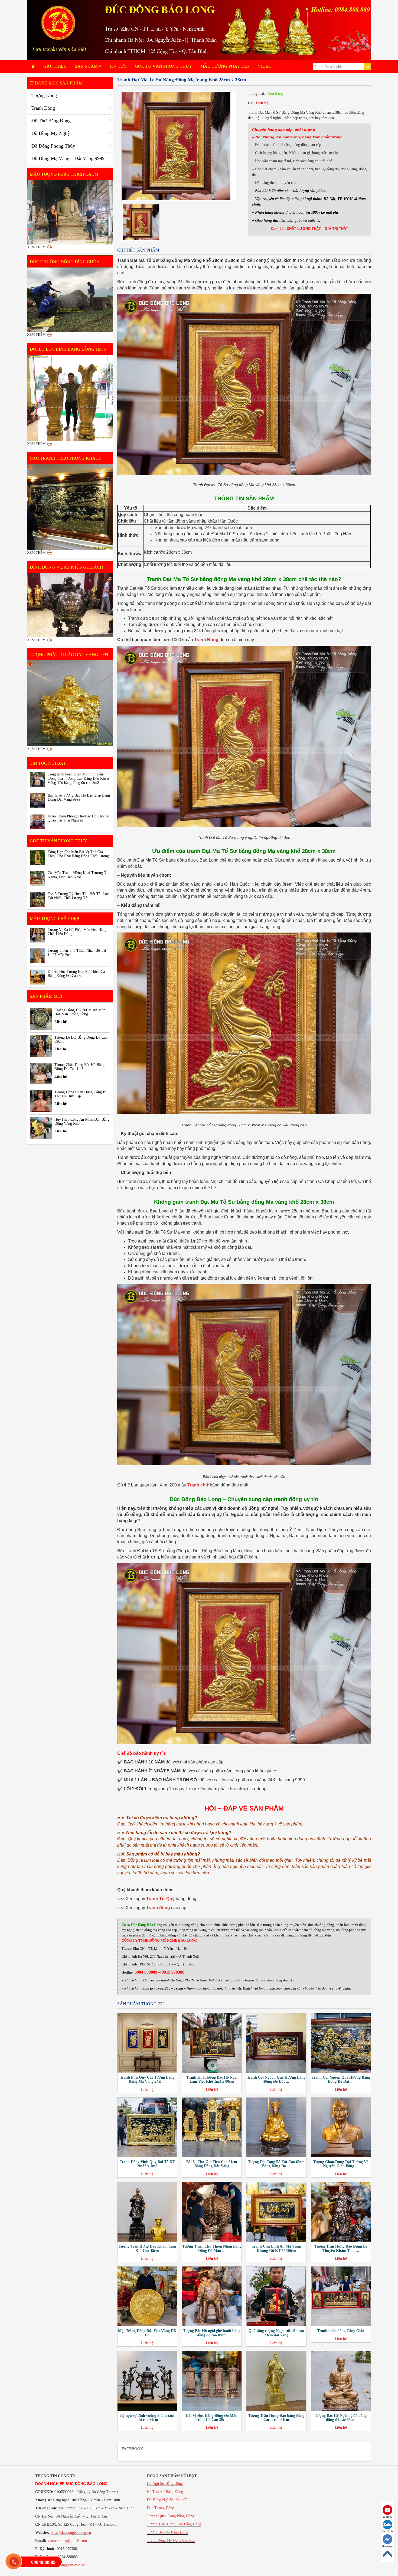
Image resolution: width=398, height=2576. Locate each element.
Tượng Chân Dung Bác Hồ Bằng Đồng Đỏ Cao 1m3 (79, 1067)
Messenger (387, 2546)
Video (265, 66)
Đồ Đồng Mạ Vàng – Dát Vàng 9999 (68, 158)
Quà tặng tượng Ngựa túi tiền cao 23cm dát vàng (276, 2333)
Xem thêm (36, 247)
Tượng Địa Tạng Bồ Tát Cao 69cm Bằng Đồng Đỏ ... (276, 2164)
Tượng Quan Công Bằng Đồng (171, 2516)
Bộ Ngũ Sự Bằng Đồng (165, 2484)
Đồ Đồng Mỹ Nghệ (50, 133)
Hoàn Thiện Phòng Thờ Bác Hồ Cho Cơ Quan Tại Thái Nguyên (78, 818)
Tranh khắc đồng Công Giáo (341, 2331)
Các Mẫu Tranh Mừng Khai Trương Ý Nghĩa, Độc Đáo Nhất (77, 875)
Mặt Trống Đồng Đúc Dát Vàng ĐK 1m (147, 2333)
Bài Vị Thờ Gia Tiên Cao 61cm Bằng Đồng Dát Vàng (212, 2164)
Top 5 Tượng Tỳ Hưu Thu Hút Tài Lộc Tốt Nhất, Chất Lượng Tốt (78, 896)
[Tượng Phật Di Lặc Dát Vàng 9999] (70, 703)
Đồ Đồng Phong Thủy (53, 146)
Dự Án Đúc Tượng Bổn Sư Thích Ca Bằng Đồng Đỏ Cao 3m (76, 974)
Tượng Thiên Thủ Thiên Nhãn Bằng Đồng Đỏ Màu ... (212, 2248)
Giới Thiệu (55, 66)
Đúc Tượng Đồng (161, 2508)
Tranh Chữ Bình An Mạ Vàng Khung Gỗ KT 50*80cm (276, 2248)
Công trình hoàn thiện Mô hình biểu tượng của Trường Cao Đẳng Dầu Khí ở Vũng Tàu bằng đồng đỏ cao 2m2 (78, 778)
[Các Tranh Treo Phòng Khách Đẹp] (70, 507)
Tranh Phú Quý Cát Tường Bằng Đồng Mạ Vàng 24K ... (147, 2079)
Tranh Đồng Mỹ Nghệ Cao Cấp (171, 2540)
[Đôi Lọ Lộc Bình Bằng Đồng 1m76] (70, 398)
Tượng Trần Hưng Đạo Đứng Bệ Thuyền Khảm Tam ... (341, 2248)
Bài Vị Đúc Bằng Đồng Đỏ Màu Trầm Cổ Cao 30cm (212, 2418)
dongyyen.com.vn (72, 2565)
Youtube (387, 2517)
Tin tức (118, 66)
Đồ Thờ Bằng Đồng (51, 120)
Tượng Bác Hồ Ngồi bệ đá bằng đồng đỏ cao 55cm (341, 2418)
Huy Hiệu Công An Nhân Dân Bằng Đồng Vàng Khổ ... (82, 1121)
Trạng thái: (257, 94)
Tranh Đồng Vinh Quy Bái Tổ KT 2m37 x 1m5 (147, 2164)
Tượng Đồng (44, 95)
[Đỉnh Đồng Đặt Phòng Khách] (70, 605)
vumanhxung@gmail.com (67, 2541)
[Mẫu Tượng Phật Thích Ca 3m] (70, 212)
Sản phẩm (87, 66)
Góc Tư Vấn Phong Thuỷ (164, 66)
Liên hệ (262, 103)
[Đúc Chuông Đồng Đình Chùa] (70, 300)
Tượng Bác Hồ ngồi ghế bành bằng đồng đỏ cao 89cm (212, 2333)
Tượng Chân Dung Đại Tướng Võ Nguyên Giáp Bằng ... (341, 2164)
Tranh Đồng (43, 108)
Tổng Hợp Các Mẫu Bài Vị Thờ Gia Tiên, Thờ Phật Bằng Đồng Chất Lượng (78, 854)
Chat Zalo (387, 2531)
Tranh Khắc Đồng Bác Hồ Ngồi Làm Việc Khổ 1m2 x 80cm (212, 2079)
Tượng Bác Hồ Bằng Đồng (168, 2532)
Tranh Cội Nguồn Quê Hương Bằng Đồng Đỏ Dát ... (276, 2079)
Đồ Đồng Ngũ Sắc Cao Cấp (168, 2500)
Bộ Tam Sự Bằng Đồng (165, 2492)
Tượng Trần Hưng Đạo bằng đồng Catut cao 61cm (276, 2418)
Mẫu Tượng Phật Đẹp (225, 66)
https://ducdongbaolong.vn (71, 2533)
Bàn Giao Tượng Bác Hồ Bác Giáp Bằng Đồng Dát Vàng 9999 (79, 797)
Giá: (251, 103)
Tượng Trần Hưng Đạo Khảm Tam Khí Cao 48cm (147, 2248)
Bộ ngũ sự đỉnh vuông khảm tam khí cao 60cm (147, 2418)
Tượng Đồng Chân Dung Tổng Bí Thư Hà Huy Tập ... (80, 1094)
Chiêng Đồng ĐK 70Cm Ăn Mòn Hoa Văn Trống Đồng (80, 1012)
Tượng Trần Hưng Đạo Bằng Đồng (174, 2524)
